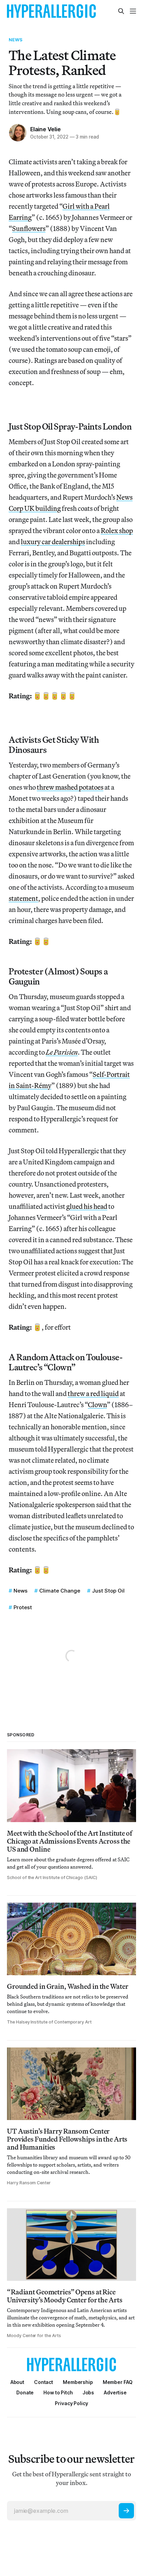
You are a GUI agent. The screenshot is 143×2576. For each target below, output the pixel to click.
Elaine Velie (45, 129)
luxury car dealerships (53, 542)
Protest (23, 1607)
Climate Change (60, 1591)
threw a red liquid (93, 1393)
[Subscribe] (126, 2511)
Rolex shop (117, 530)
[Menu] (133, 11)
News (16, 40)
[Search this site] (121, 11)
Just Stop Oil (108, 1591)
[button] (78, 2382)
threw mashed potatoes (70, 787)
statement (23, 898)
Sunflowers (29, 228)
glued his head (87, 1206)
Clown (97, 1405)
